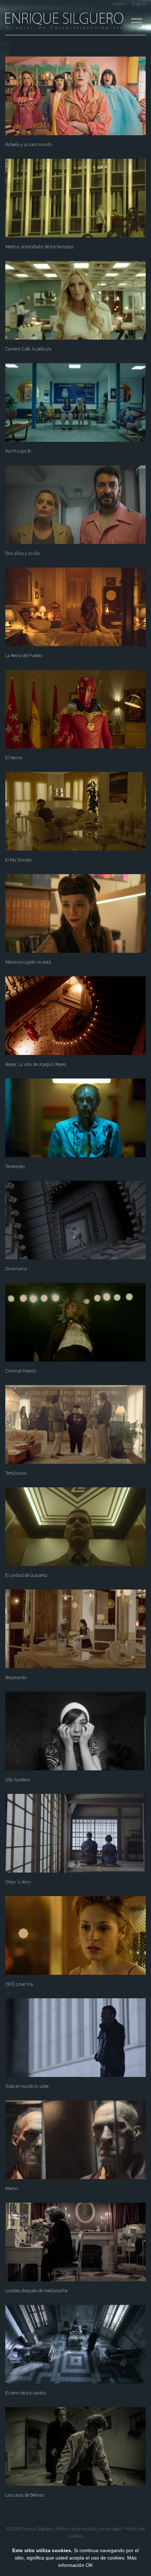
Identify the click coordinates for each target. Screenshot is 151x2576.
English (139, 4)
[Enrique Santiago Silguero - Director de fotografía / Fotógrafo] (64, 21)
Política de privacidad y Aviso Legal (88, 2529)
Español (119, 4)
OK (89, 2565)
